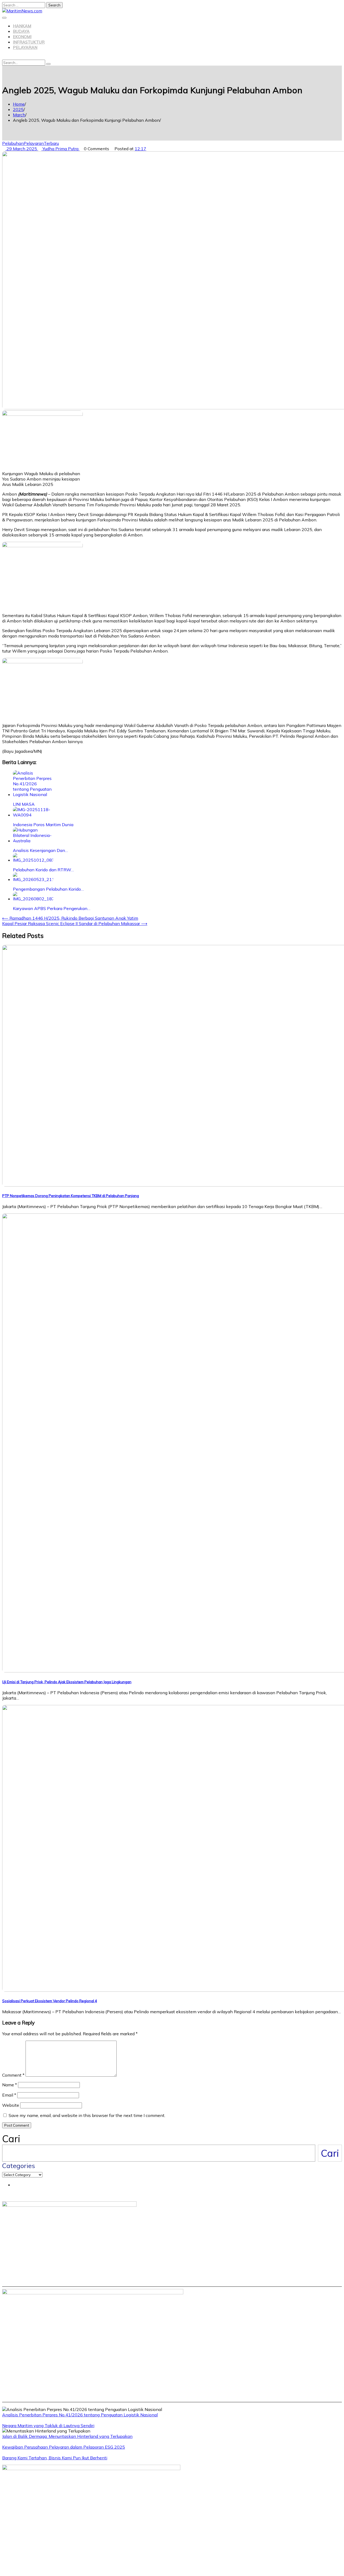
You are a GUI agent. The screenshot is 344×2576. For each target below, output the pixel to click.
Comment (13, 2075)
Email (9, 2095)
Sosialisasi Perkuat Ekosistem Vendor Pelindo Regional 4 (50, 2001)
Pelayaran (25, 47)
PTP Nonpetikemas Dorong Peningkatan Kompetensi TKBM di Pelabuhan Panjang (71, 1196)
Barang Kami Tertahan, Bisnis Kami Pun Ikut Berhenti (55, 2458)
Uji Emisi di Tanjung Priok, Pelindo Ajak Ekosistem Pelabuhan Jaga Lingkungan (67, 1682)
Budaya (21, 31)
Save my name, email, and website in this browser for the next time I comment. (87, 2115)
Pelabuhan (13, 143)
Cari (11, 2139)
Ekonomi (22, 37)
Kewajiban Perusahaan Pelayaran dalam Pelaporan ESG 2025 (64, 2447)
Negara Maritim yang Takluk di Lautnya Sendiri (48, 2425)
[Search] (48, 64)
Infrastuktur (29, 42)
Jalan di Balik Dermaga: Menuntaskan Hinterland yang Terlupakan (67, 2436)
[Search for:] (24, 5)
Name (10, 2085)
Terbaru (51, 143)
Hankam (22, 26)
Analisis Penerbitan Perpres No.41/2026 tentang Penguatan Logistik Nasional (80, 2415)
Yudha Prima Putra (60, 149)
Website (11, 2105)
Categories (19, 2166)
